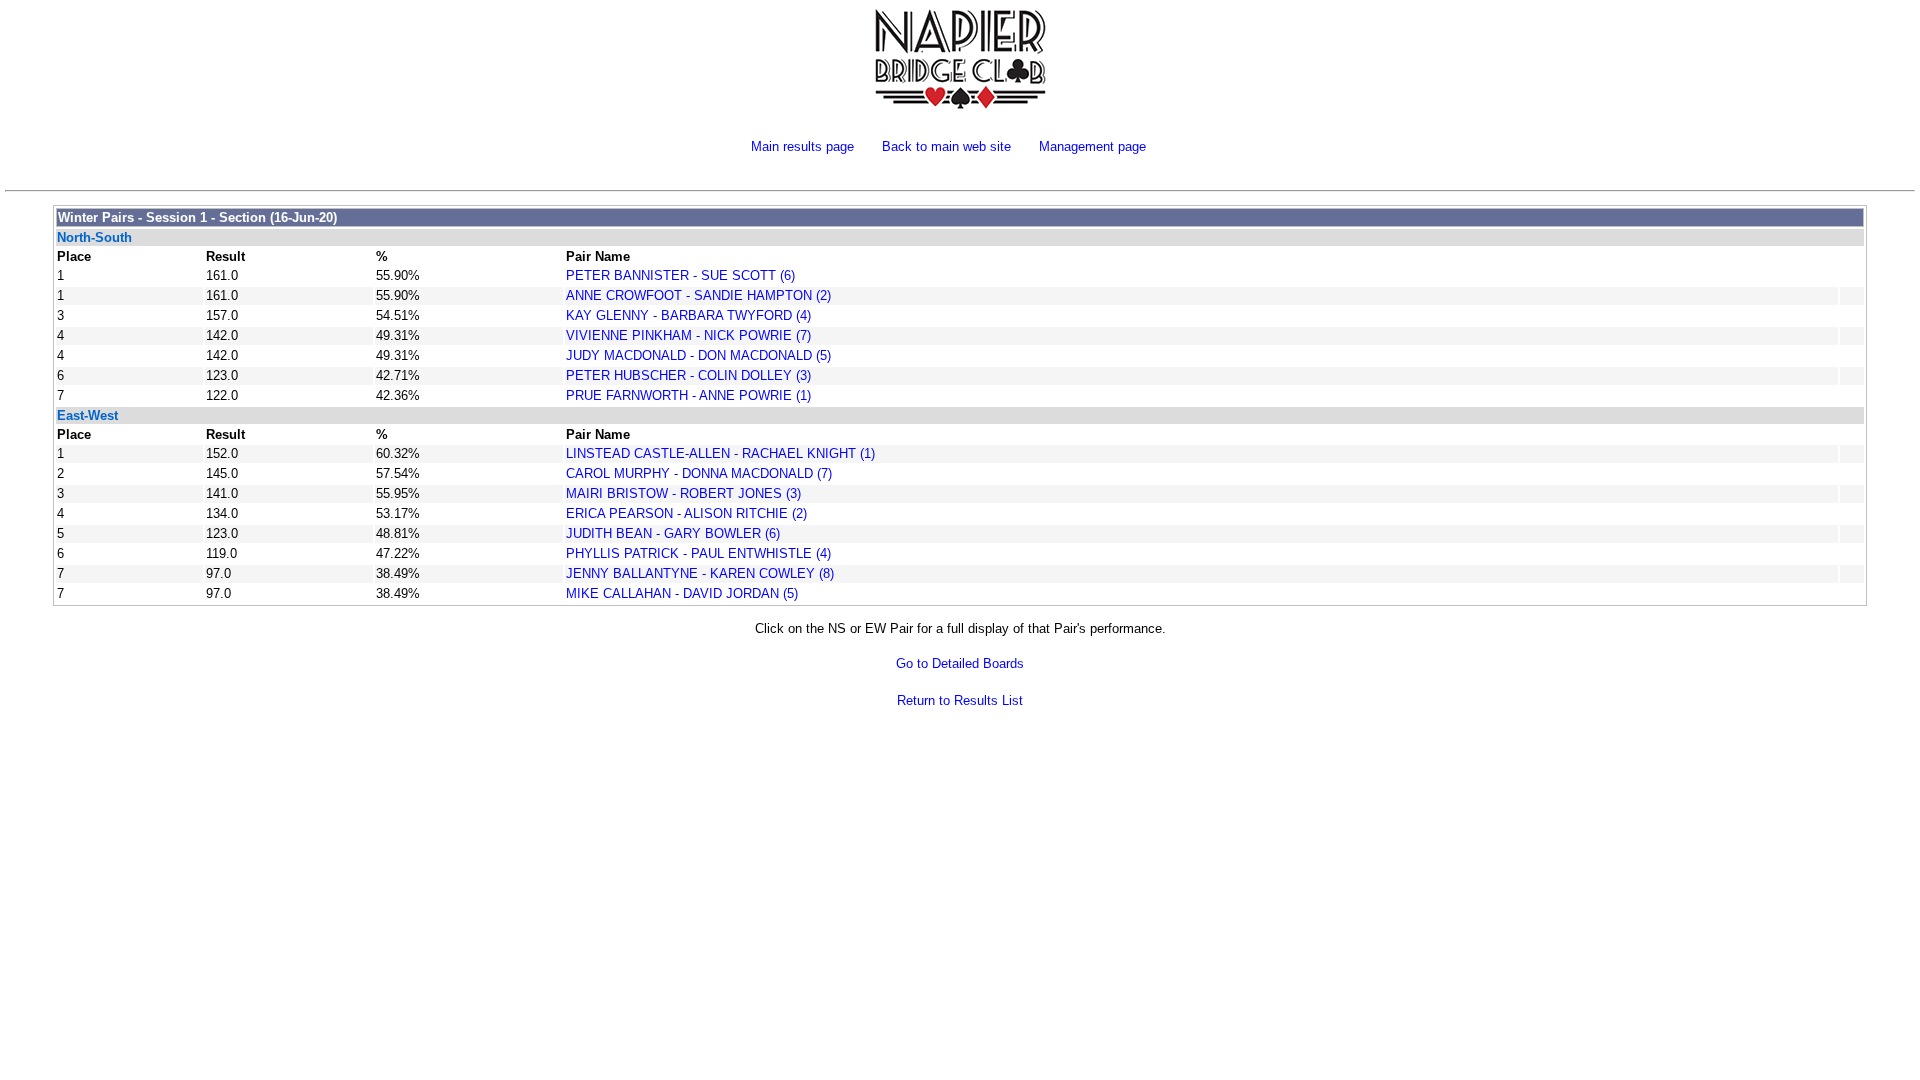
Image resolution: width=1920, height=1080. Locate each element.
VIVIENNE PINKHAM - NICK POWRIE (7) (688, 335)
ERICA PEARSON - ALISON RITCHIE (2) (686, 513)
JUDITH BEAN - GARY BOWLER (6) (673, 533)
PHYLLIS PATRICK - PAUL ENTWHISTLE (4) (698, 553)
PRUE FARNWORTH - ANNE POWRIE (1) (688, 395)
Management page (1092, 146)
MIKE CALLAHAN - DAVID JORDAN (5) (682, 593)
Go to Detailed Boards (960, 663)
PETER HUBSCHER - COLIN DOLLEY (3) (688, 375)
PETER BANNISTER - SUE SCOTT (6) (680, 275)
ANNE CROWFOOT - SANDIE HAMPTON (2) (698, 295)
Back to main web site (946, 146)
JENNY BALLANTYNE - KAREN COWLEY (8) (700, 573)
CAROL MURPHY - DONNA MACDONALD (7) (699, 473)
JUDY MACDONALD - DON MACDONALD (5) (698, 355)
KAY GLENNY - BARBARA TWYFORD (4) (688, 315)
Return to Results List (960, 700)
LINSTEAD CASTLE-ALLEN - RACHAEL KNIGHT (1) (720, 453)
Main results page (802, 146)
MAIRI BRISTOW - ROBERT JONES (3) (683, 493)
